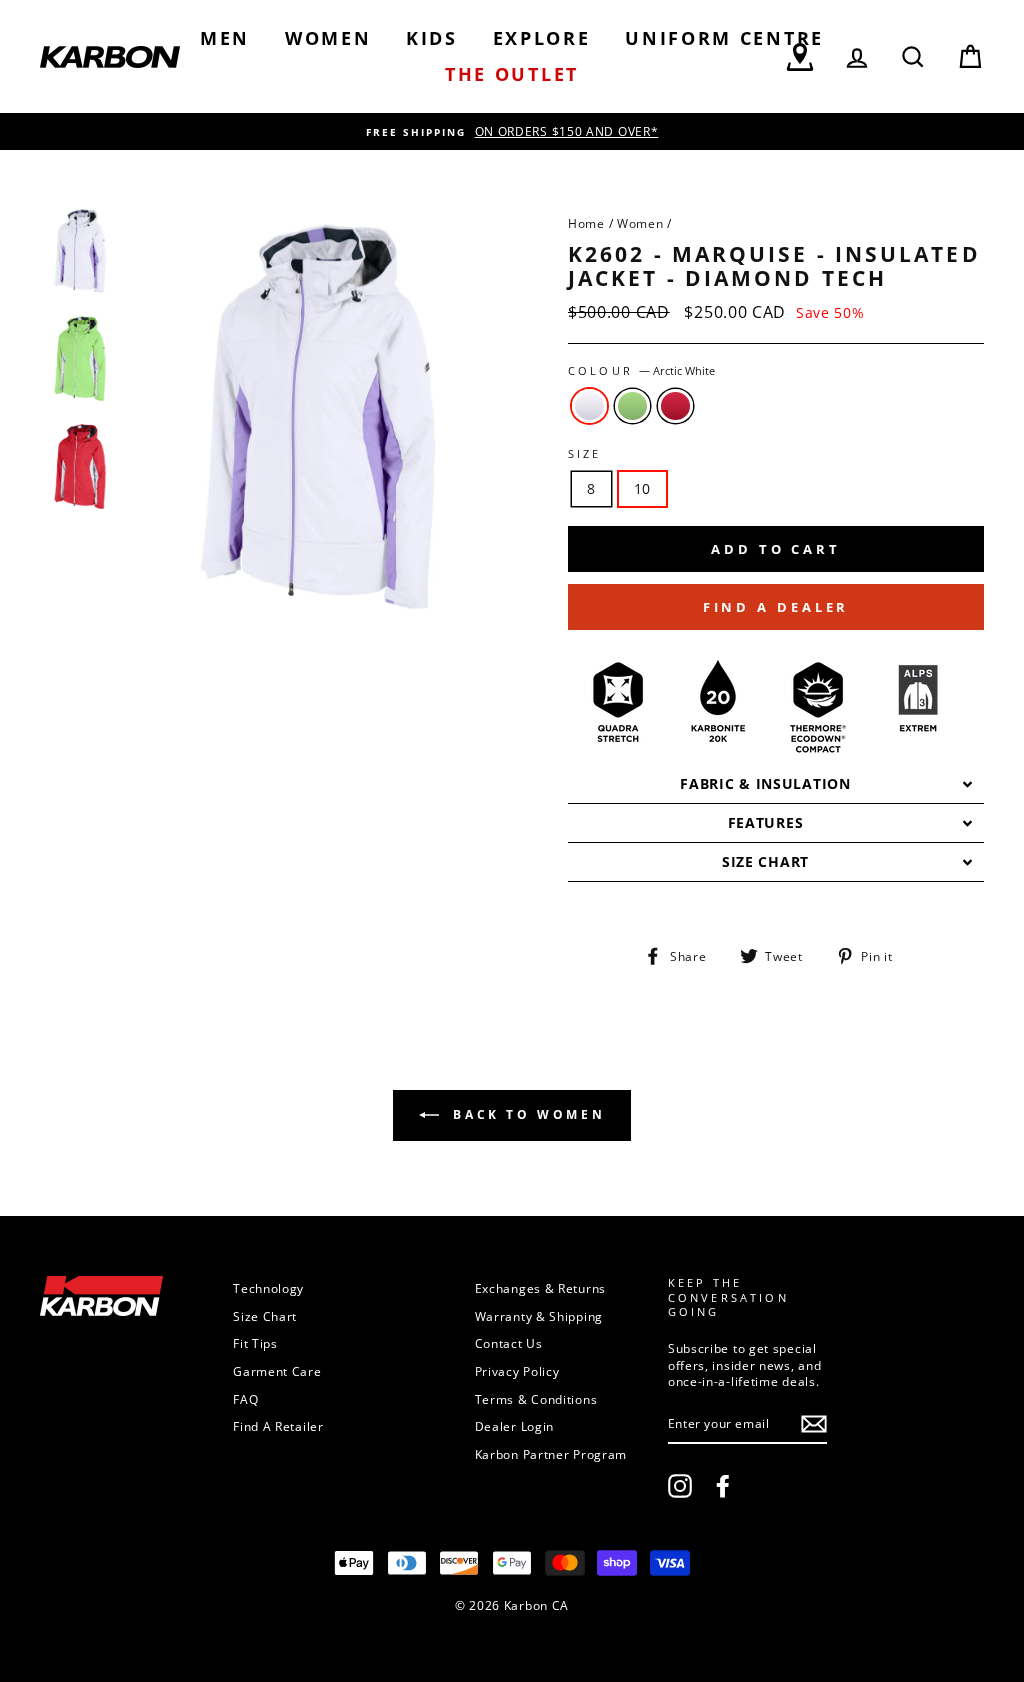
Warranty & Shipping (539, 1316)
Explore (542, 38)
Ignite (675, 406)
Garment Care (277, 1371)
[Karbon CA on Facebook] (723, 1486)
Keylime (632, 406)
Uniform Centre (724, 38)
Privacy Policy (517, 1371)
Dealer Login (514, 1426)
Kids (432, 38)
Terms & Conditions (536, 1399)
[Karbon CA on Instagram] (680, 1486)
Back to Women (526, 1114)
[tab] (776, 784)
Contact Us (509, 1343)
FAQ (245, 1399)
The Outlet (512, 74)
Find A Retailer (278, 1426)
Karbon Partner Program (551, 1454)
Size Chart (265, 1316)
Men (225, 38)
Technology (268, 1288)
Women (328, 38)
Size (585, 454)
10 (642, 488)
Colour (641, 371)
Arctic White (589, 406)
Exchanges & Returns (540, 1288)
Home (586, 223)
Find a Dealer (776, 607)
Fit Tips (255, 1343)
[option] (512, 131)
